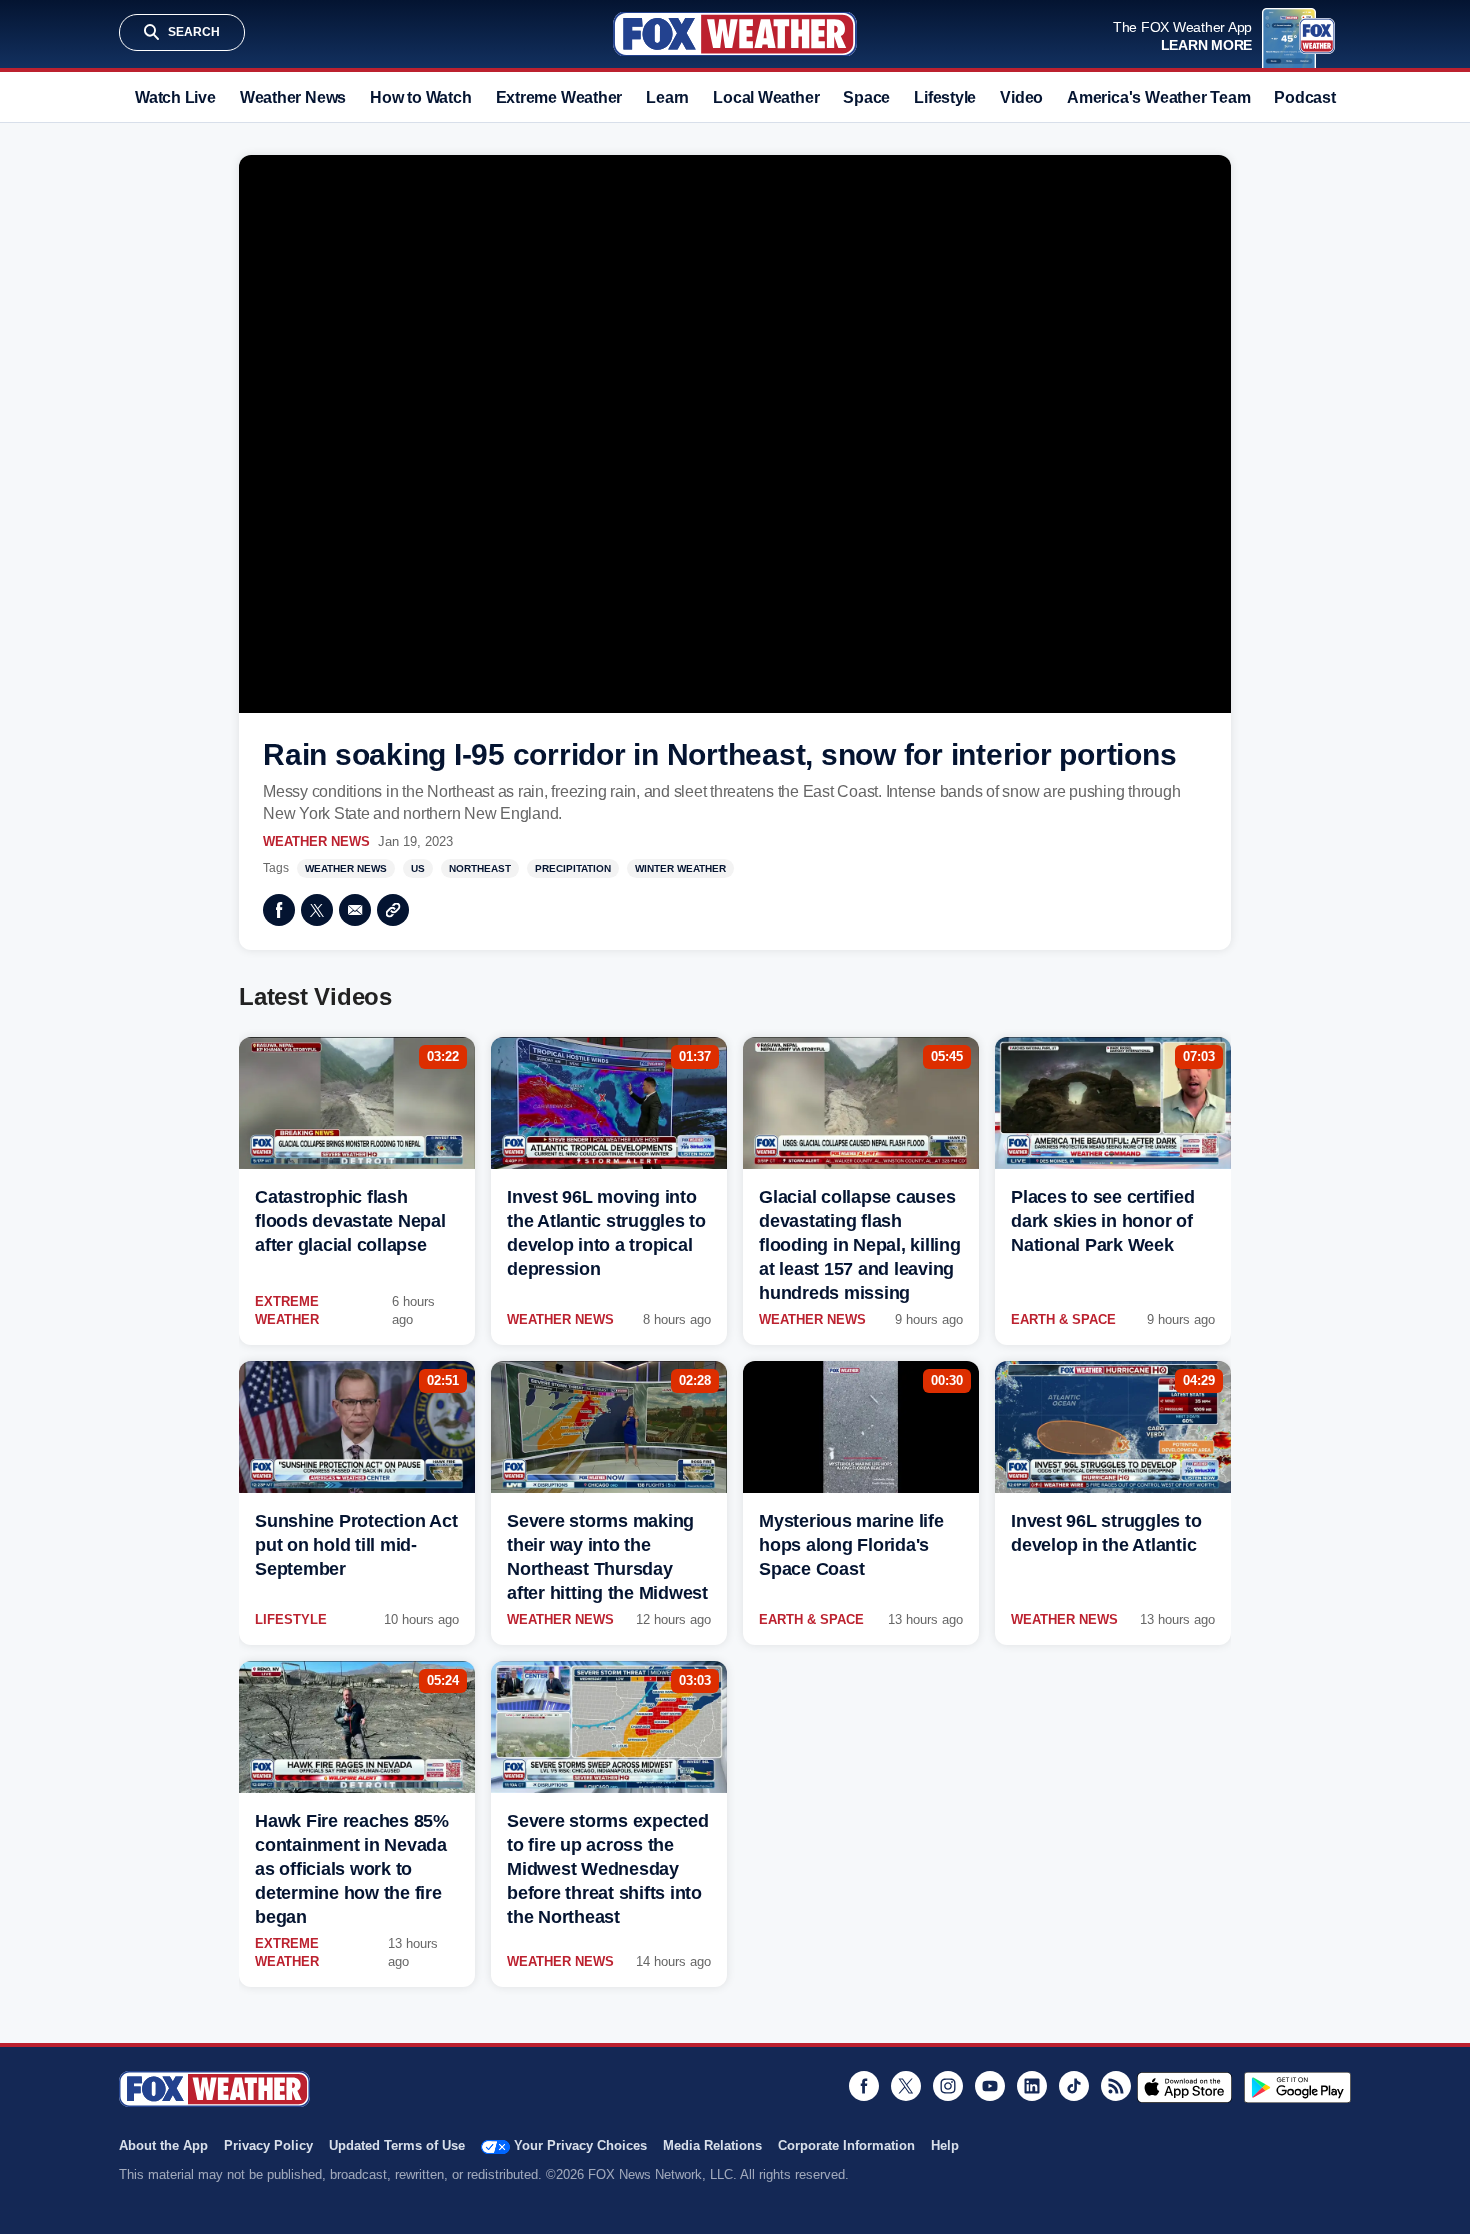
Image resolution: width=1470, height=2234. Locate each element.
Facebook (279, 910)
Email (355, 910)
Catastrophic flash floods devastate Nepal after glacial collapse (350, 1221)
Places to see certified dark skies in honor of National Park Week (1102, 1221)
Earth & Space (1063, 1319)
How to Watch (420, 97)
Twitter (317, 910)
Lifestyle (945, 97)
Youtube (990, 2086)
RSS (1116, 2086)
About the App (163, 2145)
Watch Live (175, 97)
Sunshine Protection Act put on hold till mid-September (356, 1545)
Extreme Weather (559, 97)
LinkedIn (1032, 2086)
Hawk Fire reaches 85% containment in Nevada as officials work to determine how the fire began (352, 1869)
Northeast (480, 868)
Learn (667, 97)
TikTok (1074, 2086)
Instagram (948, 2086)
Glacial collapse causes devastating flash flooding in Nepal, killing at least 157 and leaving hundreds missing (860, 1245)
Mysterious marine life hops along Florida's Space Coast (851, 1545)
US (418, 868)
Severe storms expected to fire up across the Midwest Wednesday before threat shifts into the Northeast (608, 1869)
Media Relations (712, 2145)
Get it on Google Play (1297, 2087)
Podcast (1304, 97)
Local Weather (766, 97)
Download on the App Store (1184, 2087)
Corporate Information (846, 2145)
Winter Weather (680, 868)
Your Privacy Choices (580, 2145)
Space (866, 97)
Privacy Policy (268, 2145)
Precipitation (573, 868)
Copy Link (393, 910)
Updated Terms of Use (397, 2145)
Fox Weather (735, 34)
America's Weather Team (1158, 97)
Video (1021, 97)
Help (945, 2145)
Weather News (293, 97)
